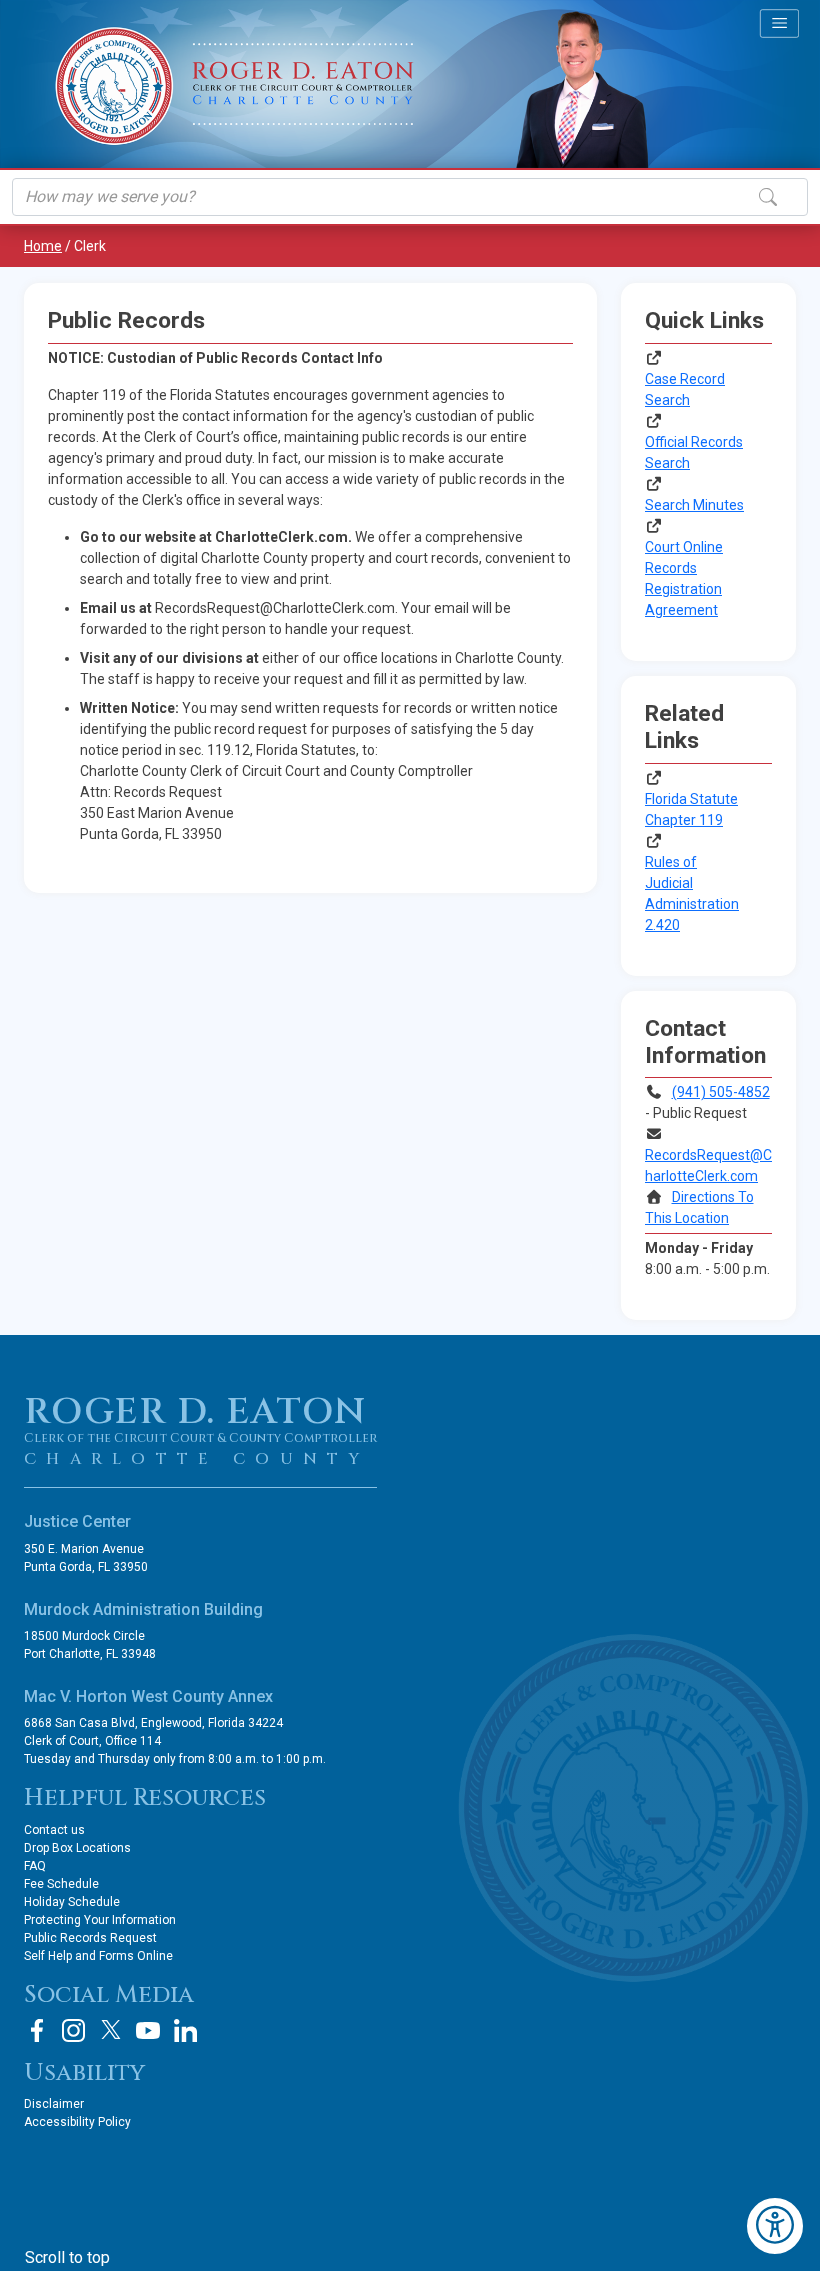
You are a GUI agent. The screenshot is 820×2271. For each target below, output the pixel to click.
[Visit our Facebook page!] (37, 2030)
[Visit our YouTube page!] (148, 2030)
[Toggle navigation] (779, 23)
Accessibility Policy (77, 2122)
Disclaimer (54, 2104)
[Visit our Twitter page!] (111, 2030)
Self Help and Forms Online (98, 1956)
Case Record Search (685, 389)
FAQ (35, 1866)
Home (43, 246)
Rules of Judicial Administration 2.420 (692, 893)
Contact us (54, 1830)
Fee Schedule (61, 1884)
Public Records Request (90, 1938)
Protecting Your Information (100, 1920)
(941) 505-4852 (721, 1092)
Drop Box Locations (77, 1848)
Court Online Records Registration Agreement (684, 578)
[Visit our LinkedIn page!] (185, 2030)
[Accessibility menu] (775, 2226)
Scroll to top (67, 2257)
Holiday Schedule (72, 1902)
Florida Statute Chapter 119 (691, 809)
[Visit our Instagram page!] (74, 2030)
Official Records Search (694, 452)
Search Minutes (694, 505)
